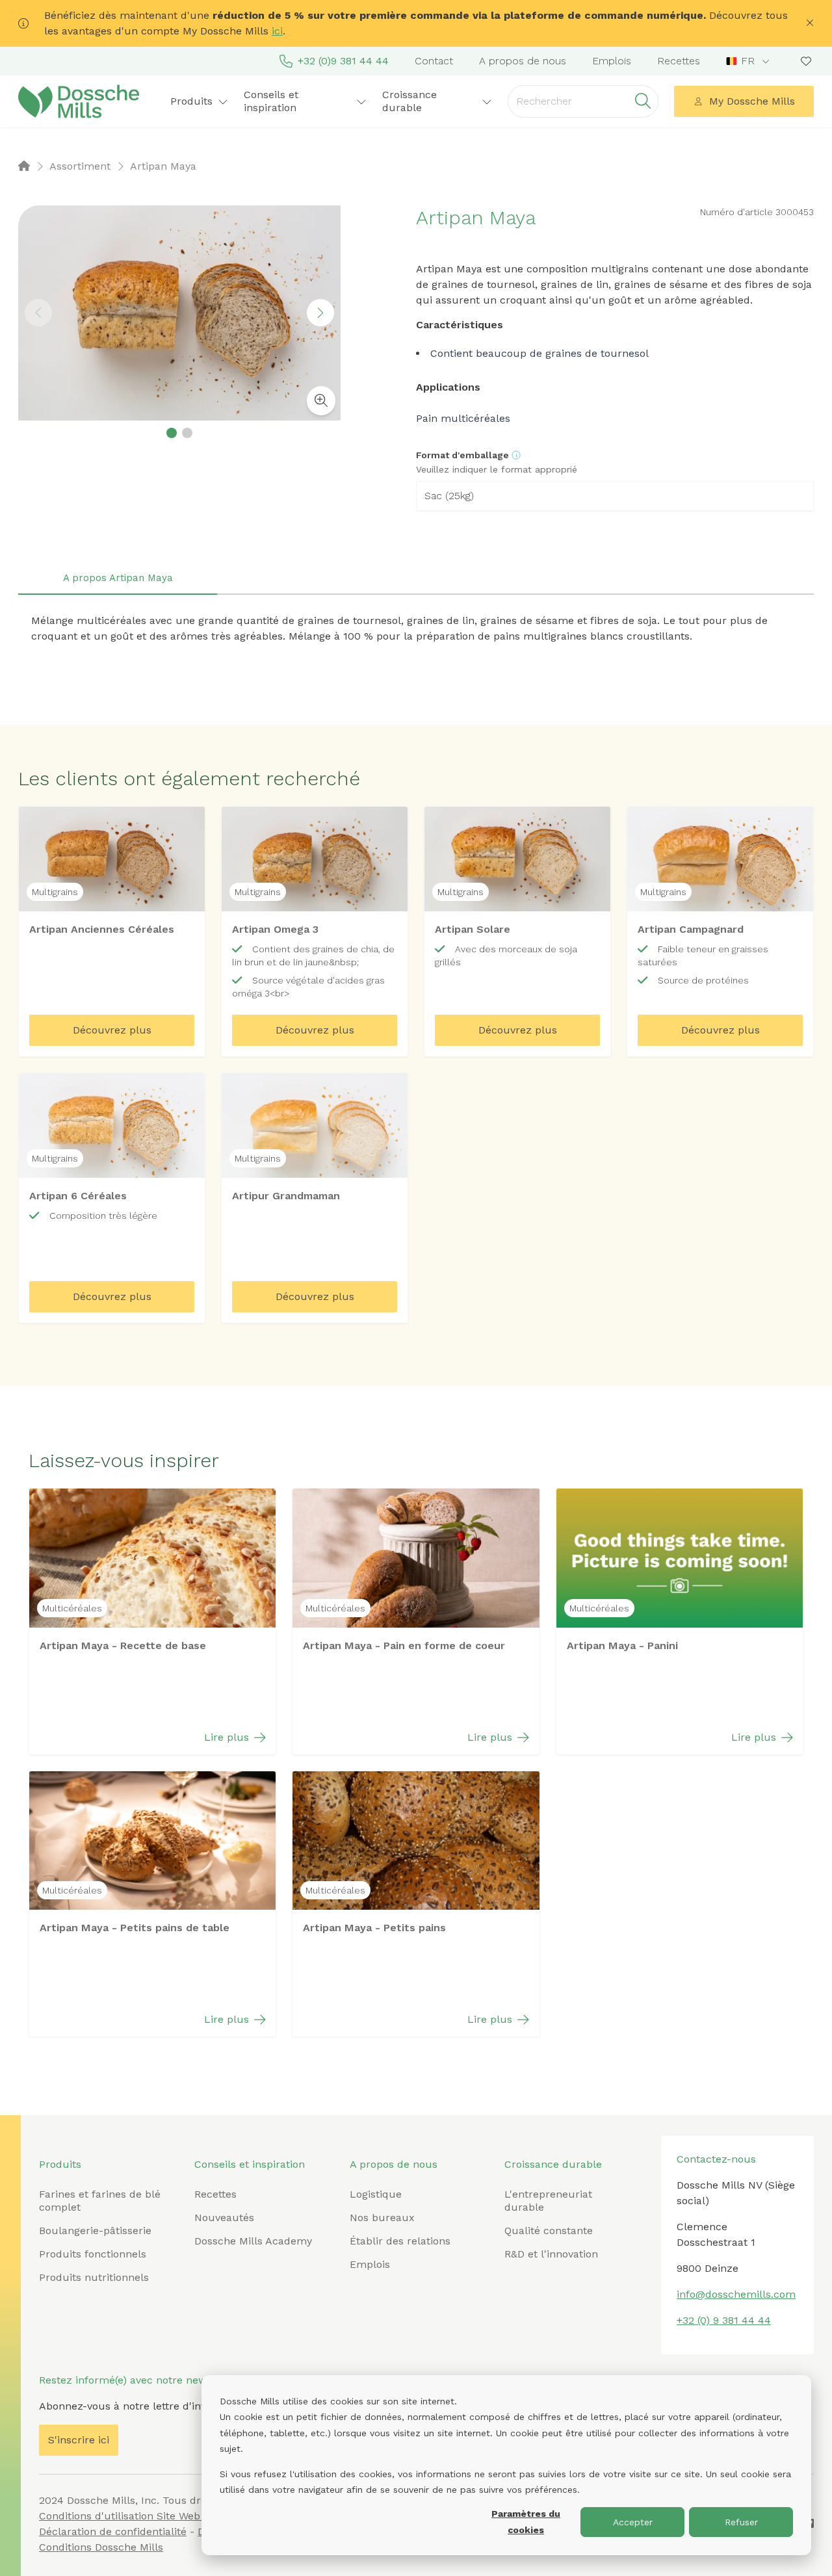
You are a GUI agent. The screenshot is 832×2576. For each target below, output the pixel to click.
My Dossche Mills (752, 101)
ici (277, 31)
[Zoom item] (321, 401)
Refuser (741, 2522)
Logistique (376, 2194)
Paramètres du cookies (526, 2522)
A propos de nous (523, 61)
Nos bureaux (382, 2218)
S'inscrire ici (79, 2440)
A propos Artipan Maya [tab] (118, 578)
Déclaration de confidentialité (113, 2531)
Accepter (633, 2522)
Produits (60, 2164)
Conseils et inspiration (250, 2164)
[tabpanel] (416, 629)
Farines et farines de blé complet (100, 2201)
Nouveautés (224, 2218)
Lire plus (227, 1737)
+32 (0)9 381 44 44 (343, 61)
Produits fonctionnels (93, 2254)
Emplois (612, 61)
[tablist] (416, 579)
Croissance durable (553, 2164)
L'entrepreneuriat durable (548, 2201)
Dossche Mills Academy (253, 2241)
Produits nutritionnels (94, 2277)
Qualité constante (549, 2231)
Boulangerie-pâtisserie (95, 2231)
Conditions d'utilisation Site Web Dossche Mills (155, 2516)
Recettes (679, 61)
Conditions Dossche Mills (101, 2547)
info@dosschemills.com (736, 2294)
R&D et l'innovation (551, 2254)
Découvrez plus (112, 1030)
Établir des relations (400, 2241)
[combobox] (749, 61)
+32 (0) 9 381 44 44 (724, 2320)
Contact (434, 61)
